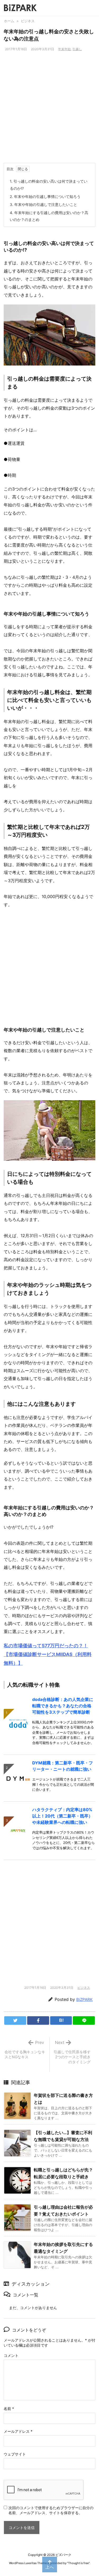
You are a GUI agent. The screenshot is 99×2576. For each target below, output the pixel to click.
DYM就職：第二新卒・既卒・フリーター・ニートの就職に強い (63, 1766)
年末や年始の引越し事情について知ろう (45, 196)
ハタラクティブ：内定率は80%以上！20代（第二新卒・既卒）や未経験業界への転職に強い (62, 1816)
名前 (9, 2409)
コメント (11, 2355)
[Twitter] (15, 2020)
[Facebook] (38, 2020)
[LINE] (84, 2020)
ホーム (9, 21)
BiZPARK (84, 1999)
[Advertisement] (49, 111)
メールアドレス (18, 2431)
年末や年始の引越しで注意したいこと (43, 204)
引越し (77, 49)
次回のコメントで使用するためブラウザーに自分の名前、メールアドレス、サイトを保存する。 (51, 2510)
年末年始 (64, 49)
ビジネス (28, 21)
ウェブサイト (15, 2454)
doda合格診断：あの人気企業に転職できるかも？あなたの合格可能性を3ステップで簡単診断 (63, 1706)
